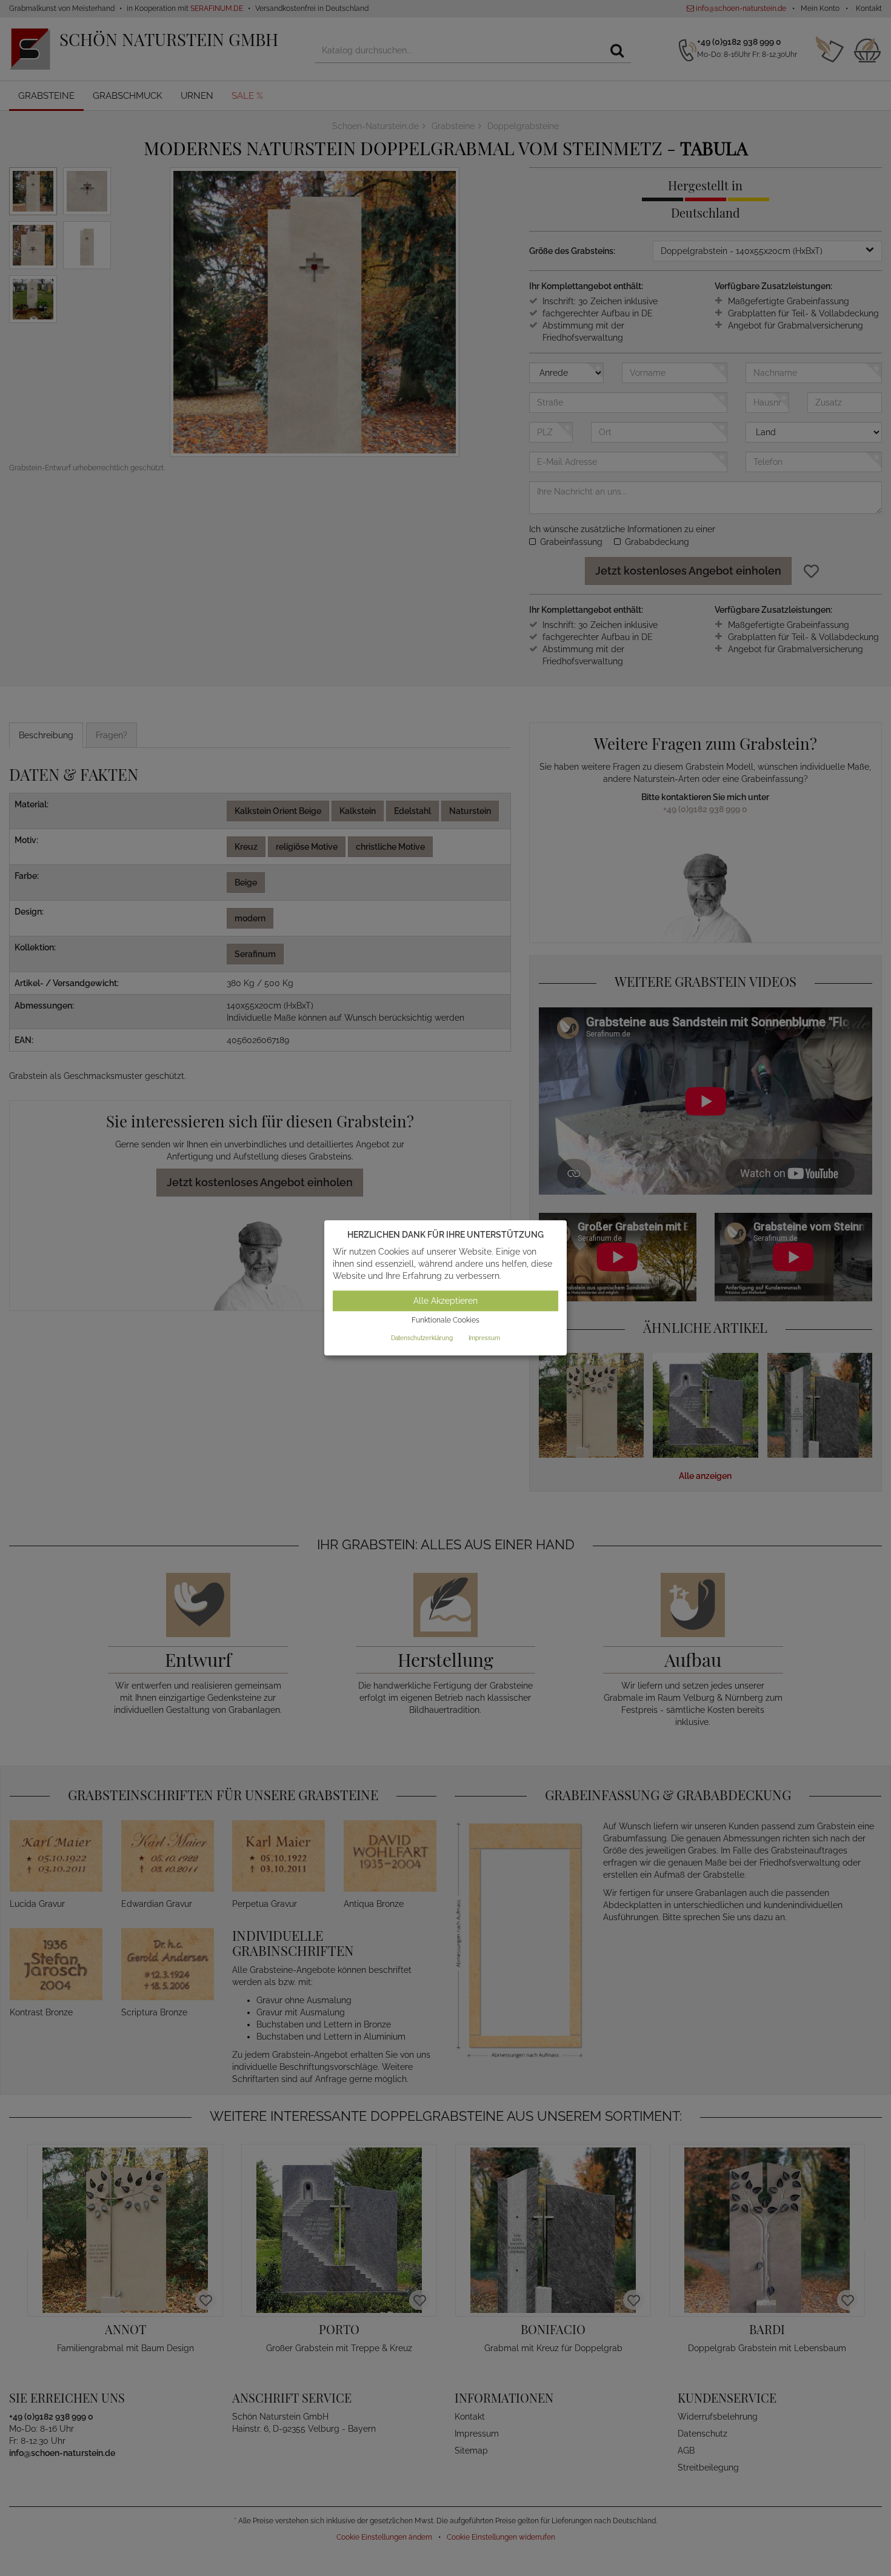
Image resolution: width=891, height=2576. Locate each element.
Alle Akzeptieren (446, 1301)
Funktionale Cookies (446, 1320)
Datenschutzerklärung (422, 1338)
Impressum (484, 1338)
